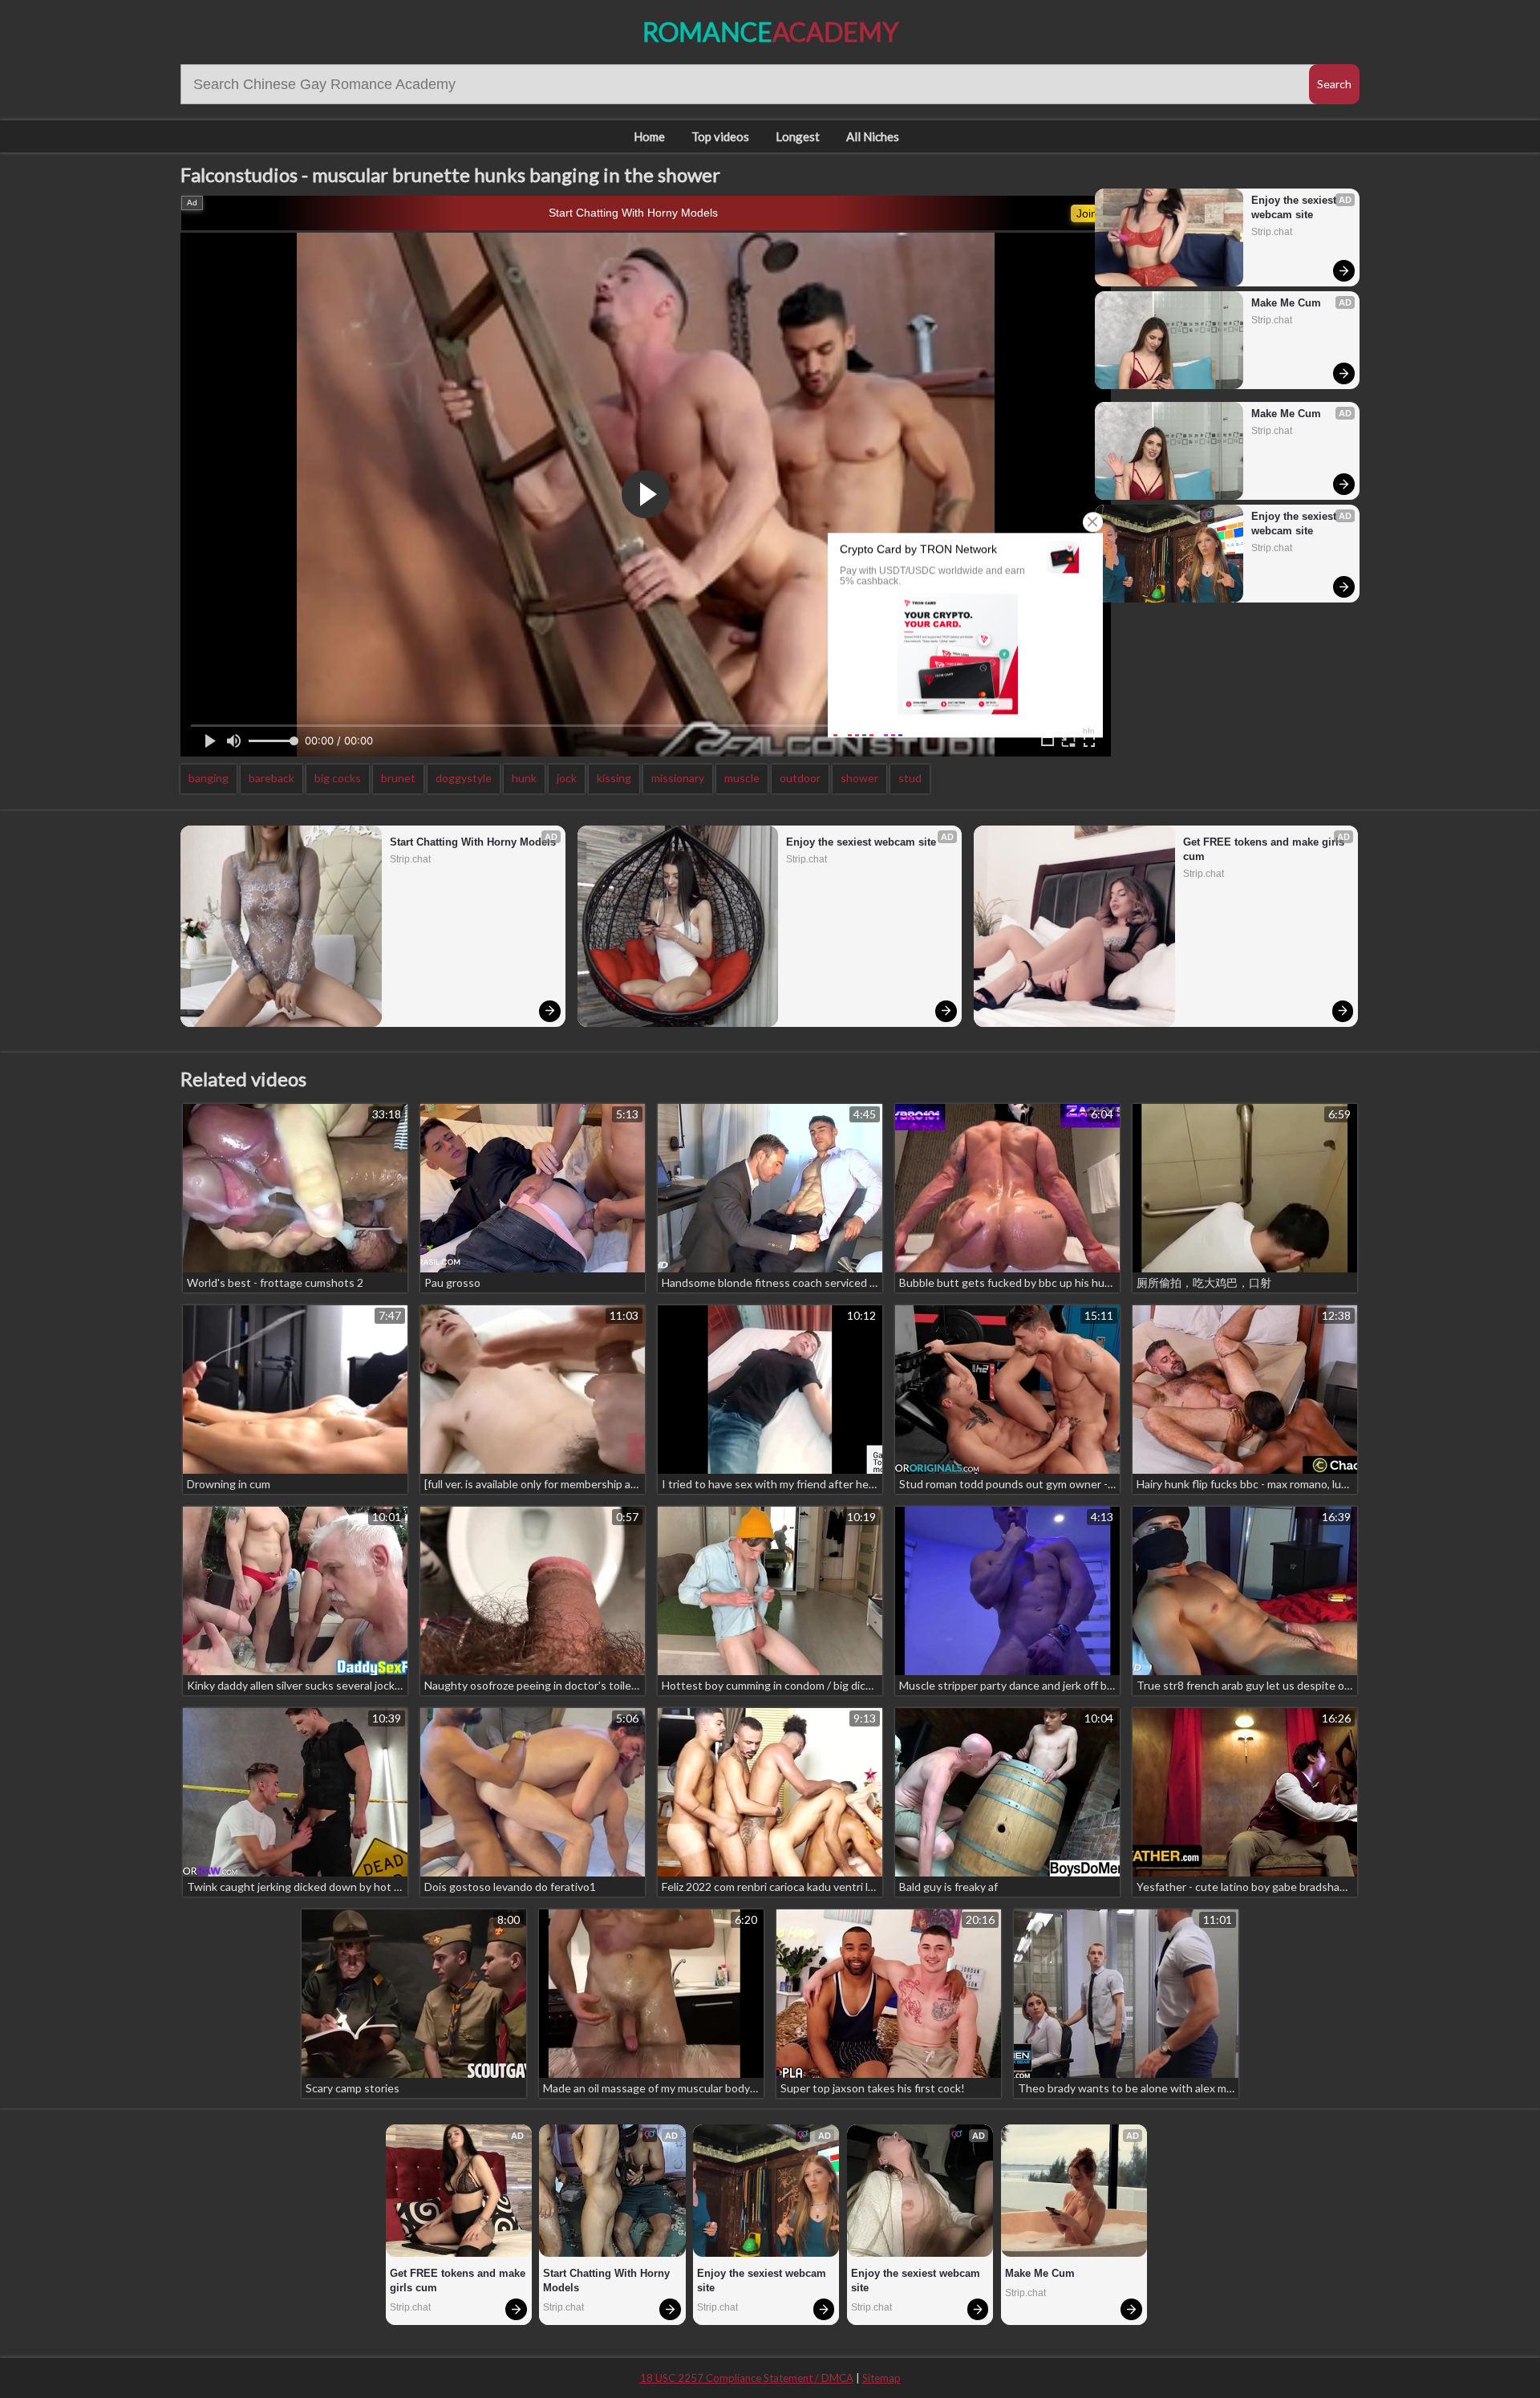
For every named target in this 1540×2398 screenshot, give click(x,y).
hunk (524, 778)
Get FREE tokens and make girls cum (1265, 849)
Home (649, 136)
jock (567, 778)
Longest (798, 136)
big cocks (338, 778)
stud (910, 778)
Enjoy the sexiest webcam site (1295, 207)
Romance (770, 32)
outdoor (800, 778)
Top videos (720, 136)
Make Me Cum (1286, 303)
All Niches (873, 136)
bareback (272, 778)
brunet (398, 778)
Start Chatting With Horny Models (633, 213)
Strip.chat (1272, 232)
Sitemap (881, 2378)
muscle (742, 778)
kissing (614, 778)
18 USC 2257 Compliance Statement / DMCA (747, 2378)
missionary (678, 778)
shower (859, 778)
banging (209, 778)
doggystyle (464, 778)
